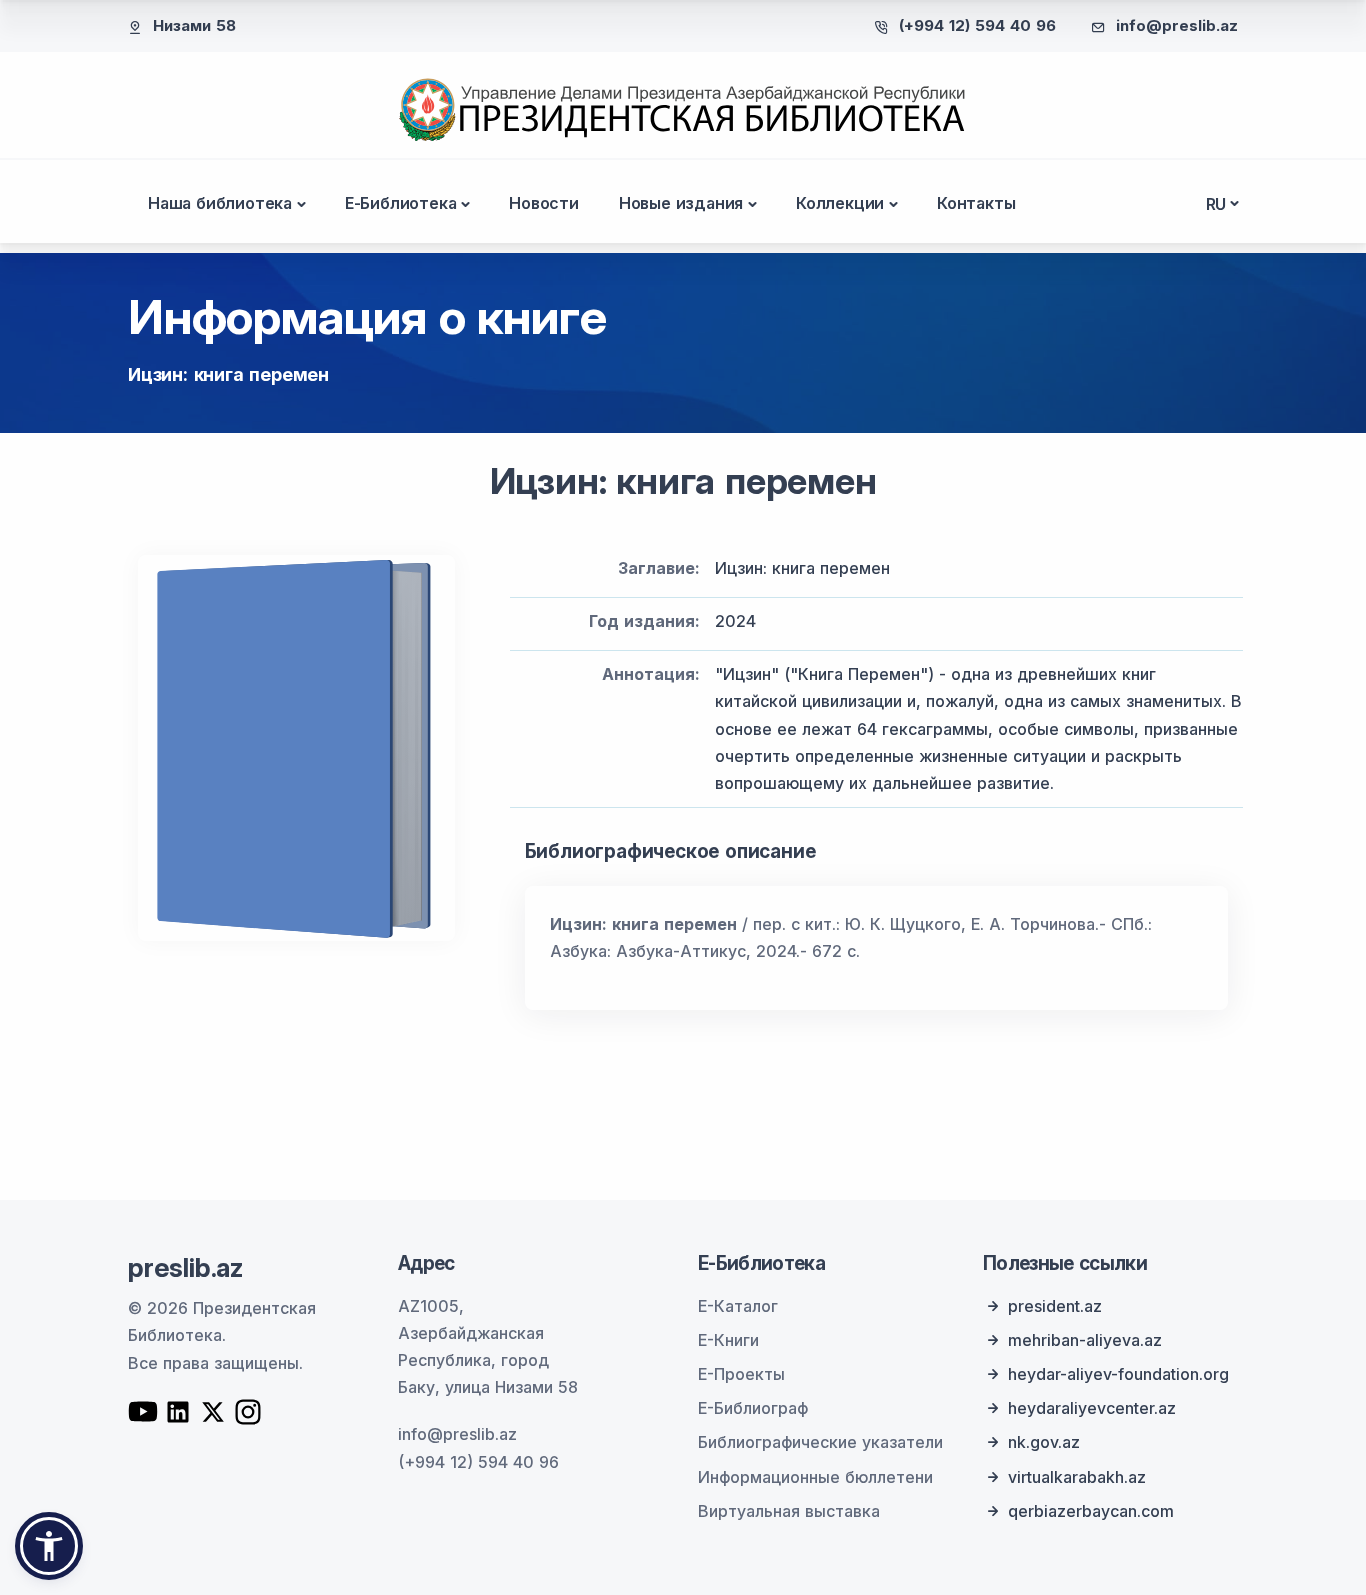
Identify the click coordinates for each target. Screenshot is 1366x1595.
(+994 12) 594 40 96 (977, 25)
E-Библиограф (753, 1408)
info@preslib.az (1177, 25)
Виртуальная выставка (789, 1511)
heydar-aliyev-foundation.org (1118, 1374)
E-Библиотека (401, 203)
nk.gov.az (1044, 1442)
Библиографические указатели (820, 1442)
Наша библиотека (220, 203)
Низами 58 (194, 25)
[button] (49, 1546)
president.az (1055, 1306)
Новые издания (681, 203)
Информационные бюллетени (815, 1477)
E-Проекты (741, 1374)
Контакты (976, 203)
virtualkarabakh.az (1077, 1477)
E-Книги (728, 1340)
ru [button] (1216, 204)
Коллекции (840, 203)
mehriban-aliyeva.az (1085, 1340)
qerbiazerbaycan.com (1091, 1511)
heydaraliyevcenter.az (1092, 1408)
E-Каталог (738, 1306)
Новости (544, 203)
